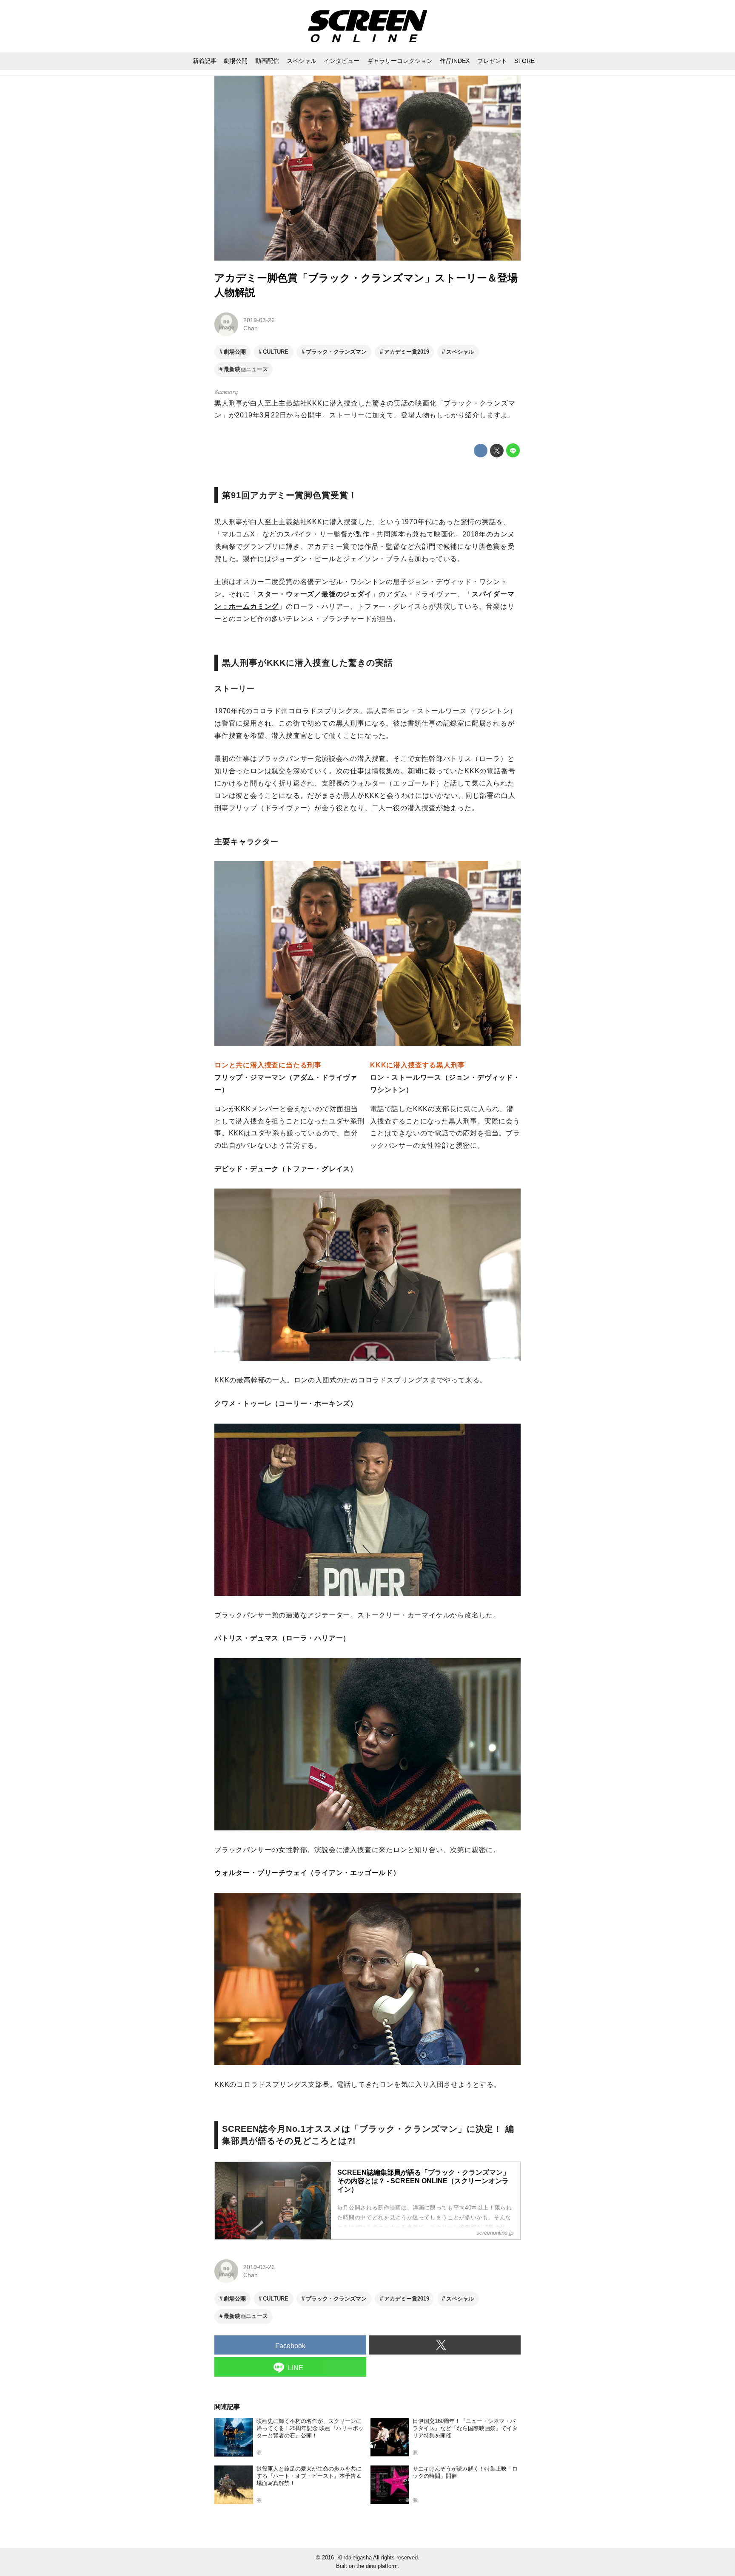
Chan (251, 328)
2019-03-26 (259, 320)
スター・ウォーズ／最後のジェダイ (315, 594)
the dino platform (377, 2566)
